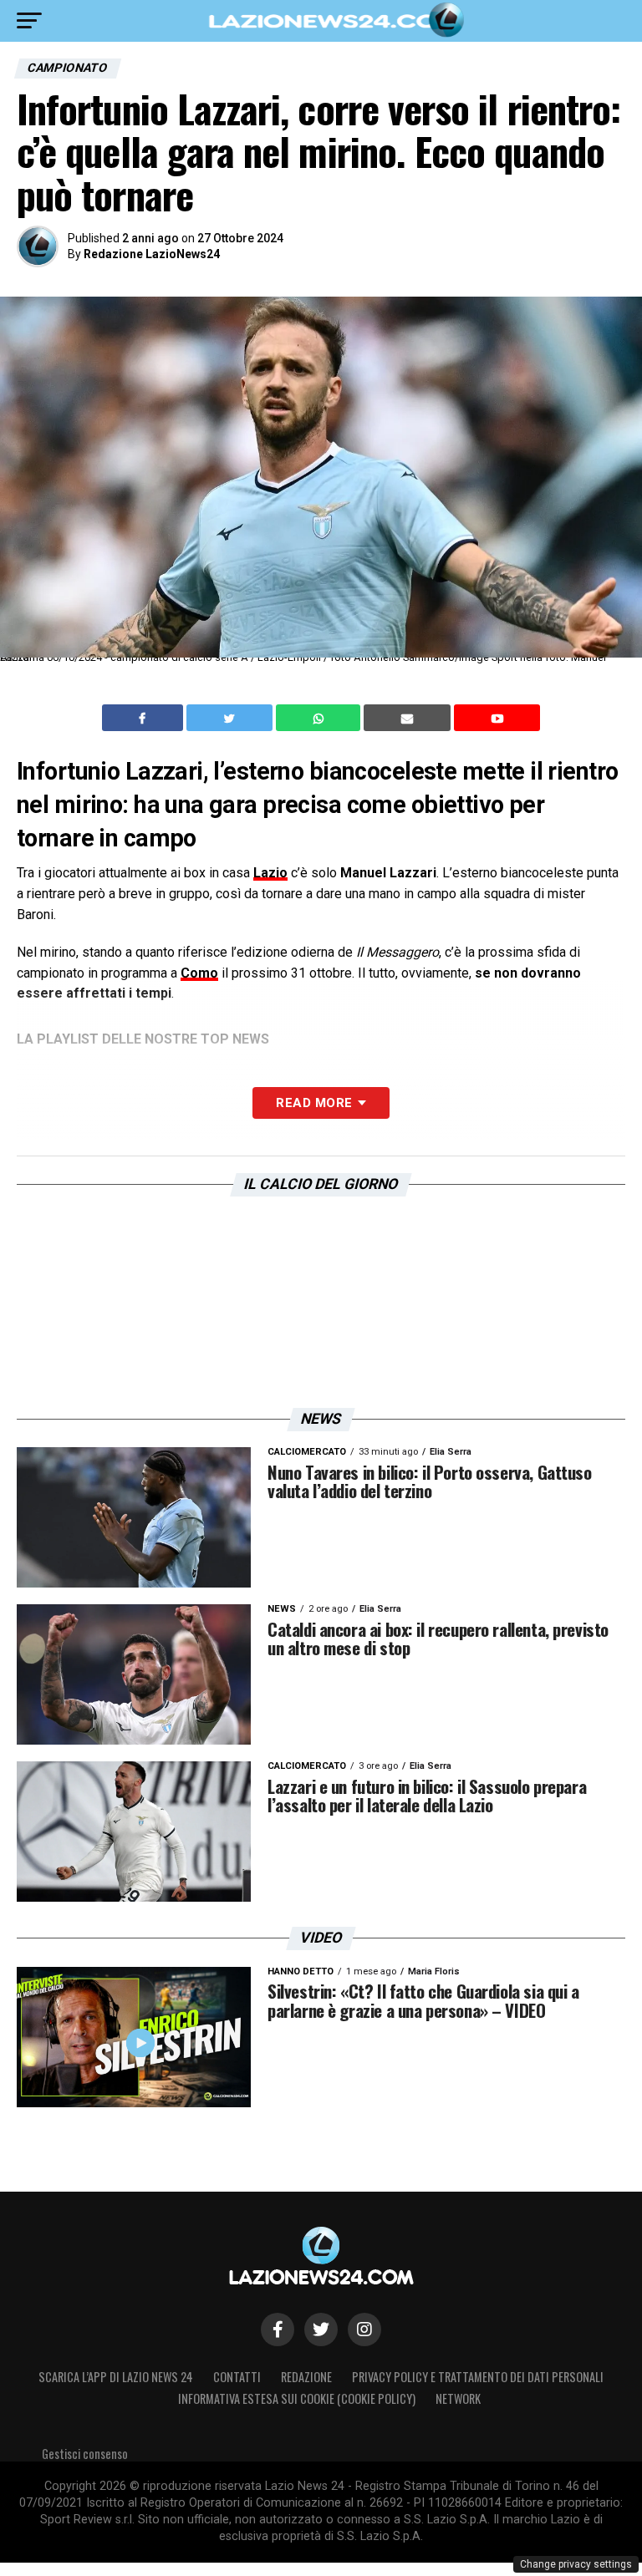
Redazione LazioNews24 (152, 254)
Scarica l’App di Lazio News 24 (116, 2377)
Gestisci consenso (85, 2454)
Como (199, 973)
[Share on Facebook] (145, 718)
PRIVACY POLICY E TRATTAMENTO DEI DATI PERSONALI (478, 2377)
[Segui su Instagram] (364, 2330)
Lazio (270, 873)
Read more (314, 1103)
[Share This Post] (320, 718)
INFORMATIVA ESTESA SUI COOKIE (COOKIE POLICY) (297, 2398)
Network (458, 2398)
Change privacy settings (576, 2564)
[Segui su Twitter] (321, 2330)
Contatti (237, 2377)
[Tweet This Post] (231, 718)
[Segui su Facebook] (278, 2330)
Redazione (306, 2377)
